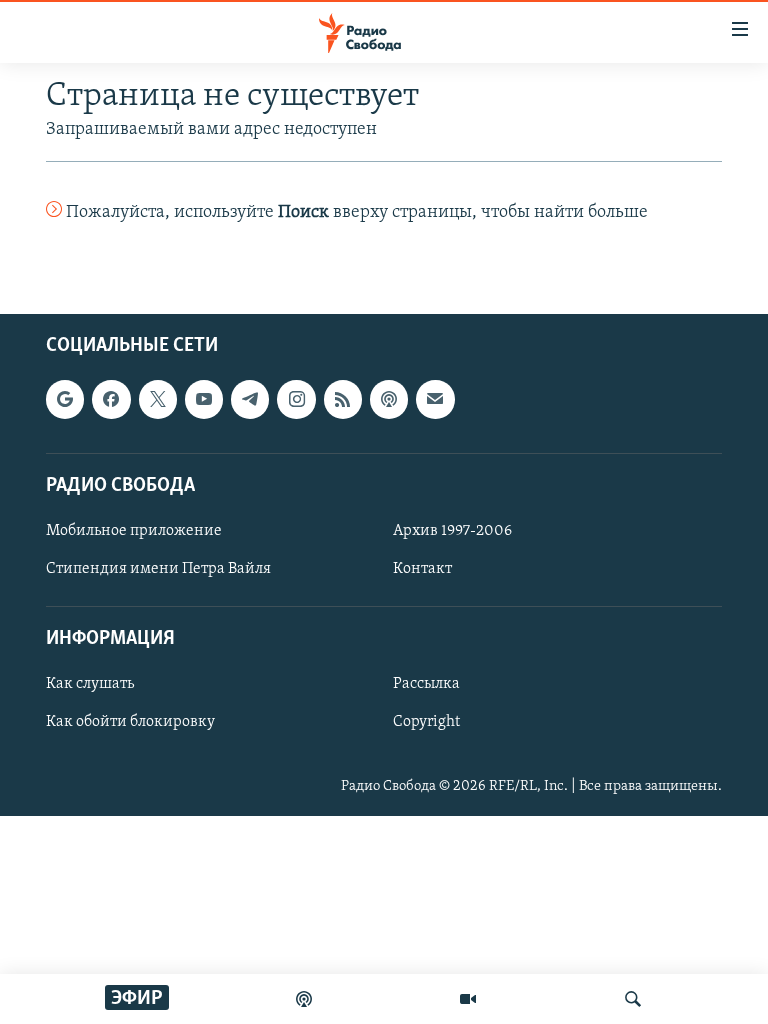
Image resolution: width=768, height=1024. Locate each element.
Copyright (426, 723)
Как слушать (90, 685)
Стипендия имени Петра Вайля (158, 569)
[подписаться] (435, 400)
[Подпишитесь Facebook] (111, 400)
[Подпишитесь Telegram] (250, 400)
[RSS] (343, 400)
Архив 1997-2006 (452, 531)
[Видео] (468, 999)
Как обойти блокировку (130, 723)
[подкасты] (304, 999)
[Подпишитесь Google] (65, 400)
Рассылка (426, 685)
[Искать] (633, 999)
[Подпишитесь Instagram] (296, 400)
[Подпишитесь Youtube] (204, 400)
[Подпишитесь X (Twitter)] (158, 400)
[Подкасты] (389, 400)
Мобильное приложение (134, 531)
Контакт (422, 569)
